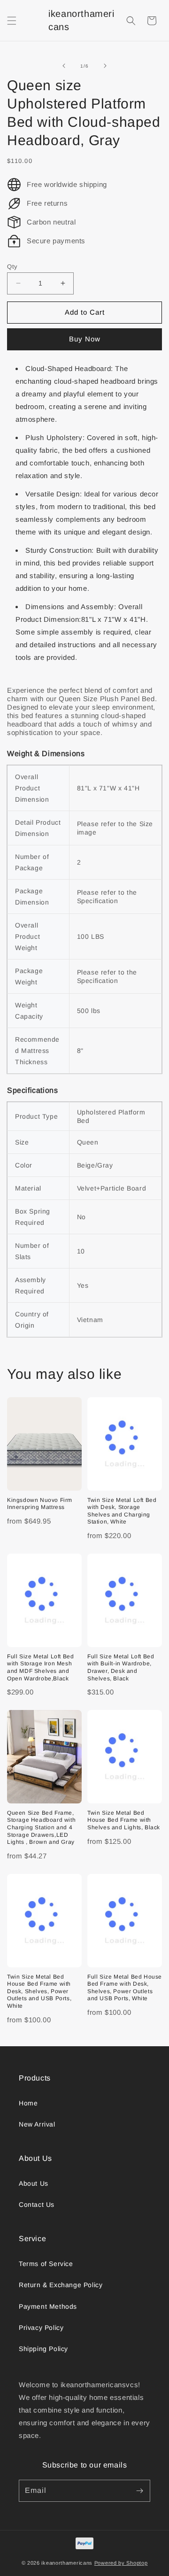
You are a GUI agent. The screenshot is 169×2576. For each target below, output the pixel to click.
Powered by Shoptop (121, 2563)
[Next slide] (105, 66)
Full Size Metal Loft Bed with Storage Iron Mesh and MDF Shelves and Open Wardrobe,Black (40, 1667)
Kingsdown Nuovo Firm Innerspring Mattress (40, 1504)
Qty (12, 267)
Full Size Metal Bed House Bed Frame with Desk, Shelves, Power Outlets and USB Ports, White (125, 1988)
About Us (34, 2183)
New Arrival (37, 2124)
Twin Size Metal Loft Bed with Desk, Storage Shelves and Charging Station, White (122, 1511)
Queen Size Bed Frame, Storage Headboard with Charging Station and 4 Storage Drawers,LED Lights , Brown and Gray (41, 1827)
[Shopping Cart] (152, 21)
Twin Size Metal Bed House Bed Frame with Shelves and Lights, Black (124, 1820)
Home (28, 2103)
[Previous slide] (64, 66)
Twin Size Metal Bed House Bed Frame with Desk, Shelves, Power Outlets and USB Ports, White (39, 1991)
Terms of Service (46, 2264)
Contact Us (37, 2205)
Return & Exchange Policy (61, 2285)
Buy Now (85, 339)
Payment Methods (48, 2306)
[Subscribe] (139, 2491)
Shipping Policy (43, 2349)
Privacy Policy (41, 2328)
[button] (12, 21)
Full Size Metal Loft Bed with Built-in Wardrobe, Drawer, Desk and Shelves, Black (121, 1667)
